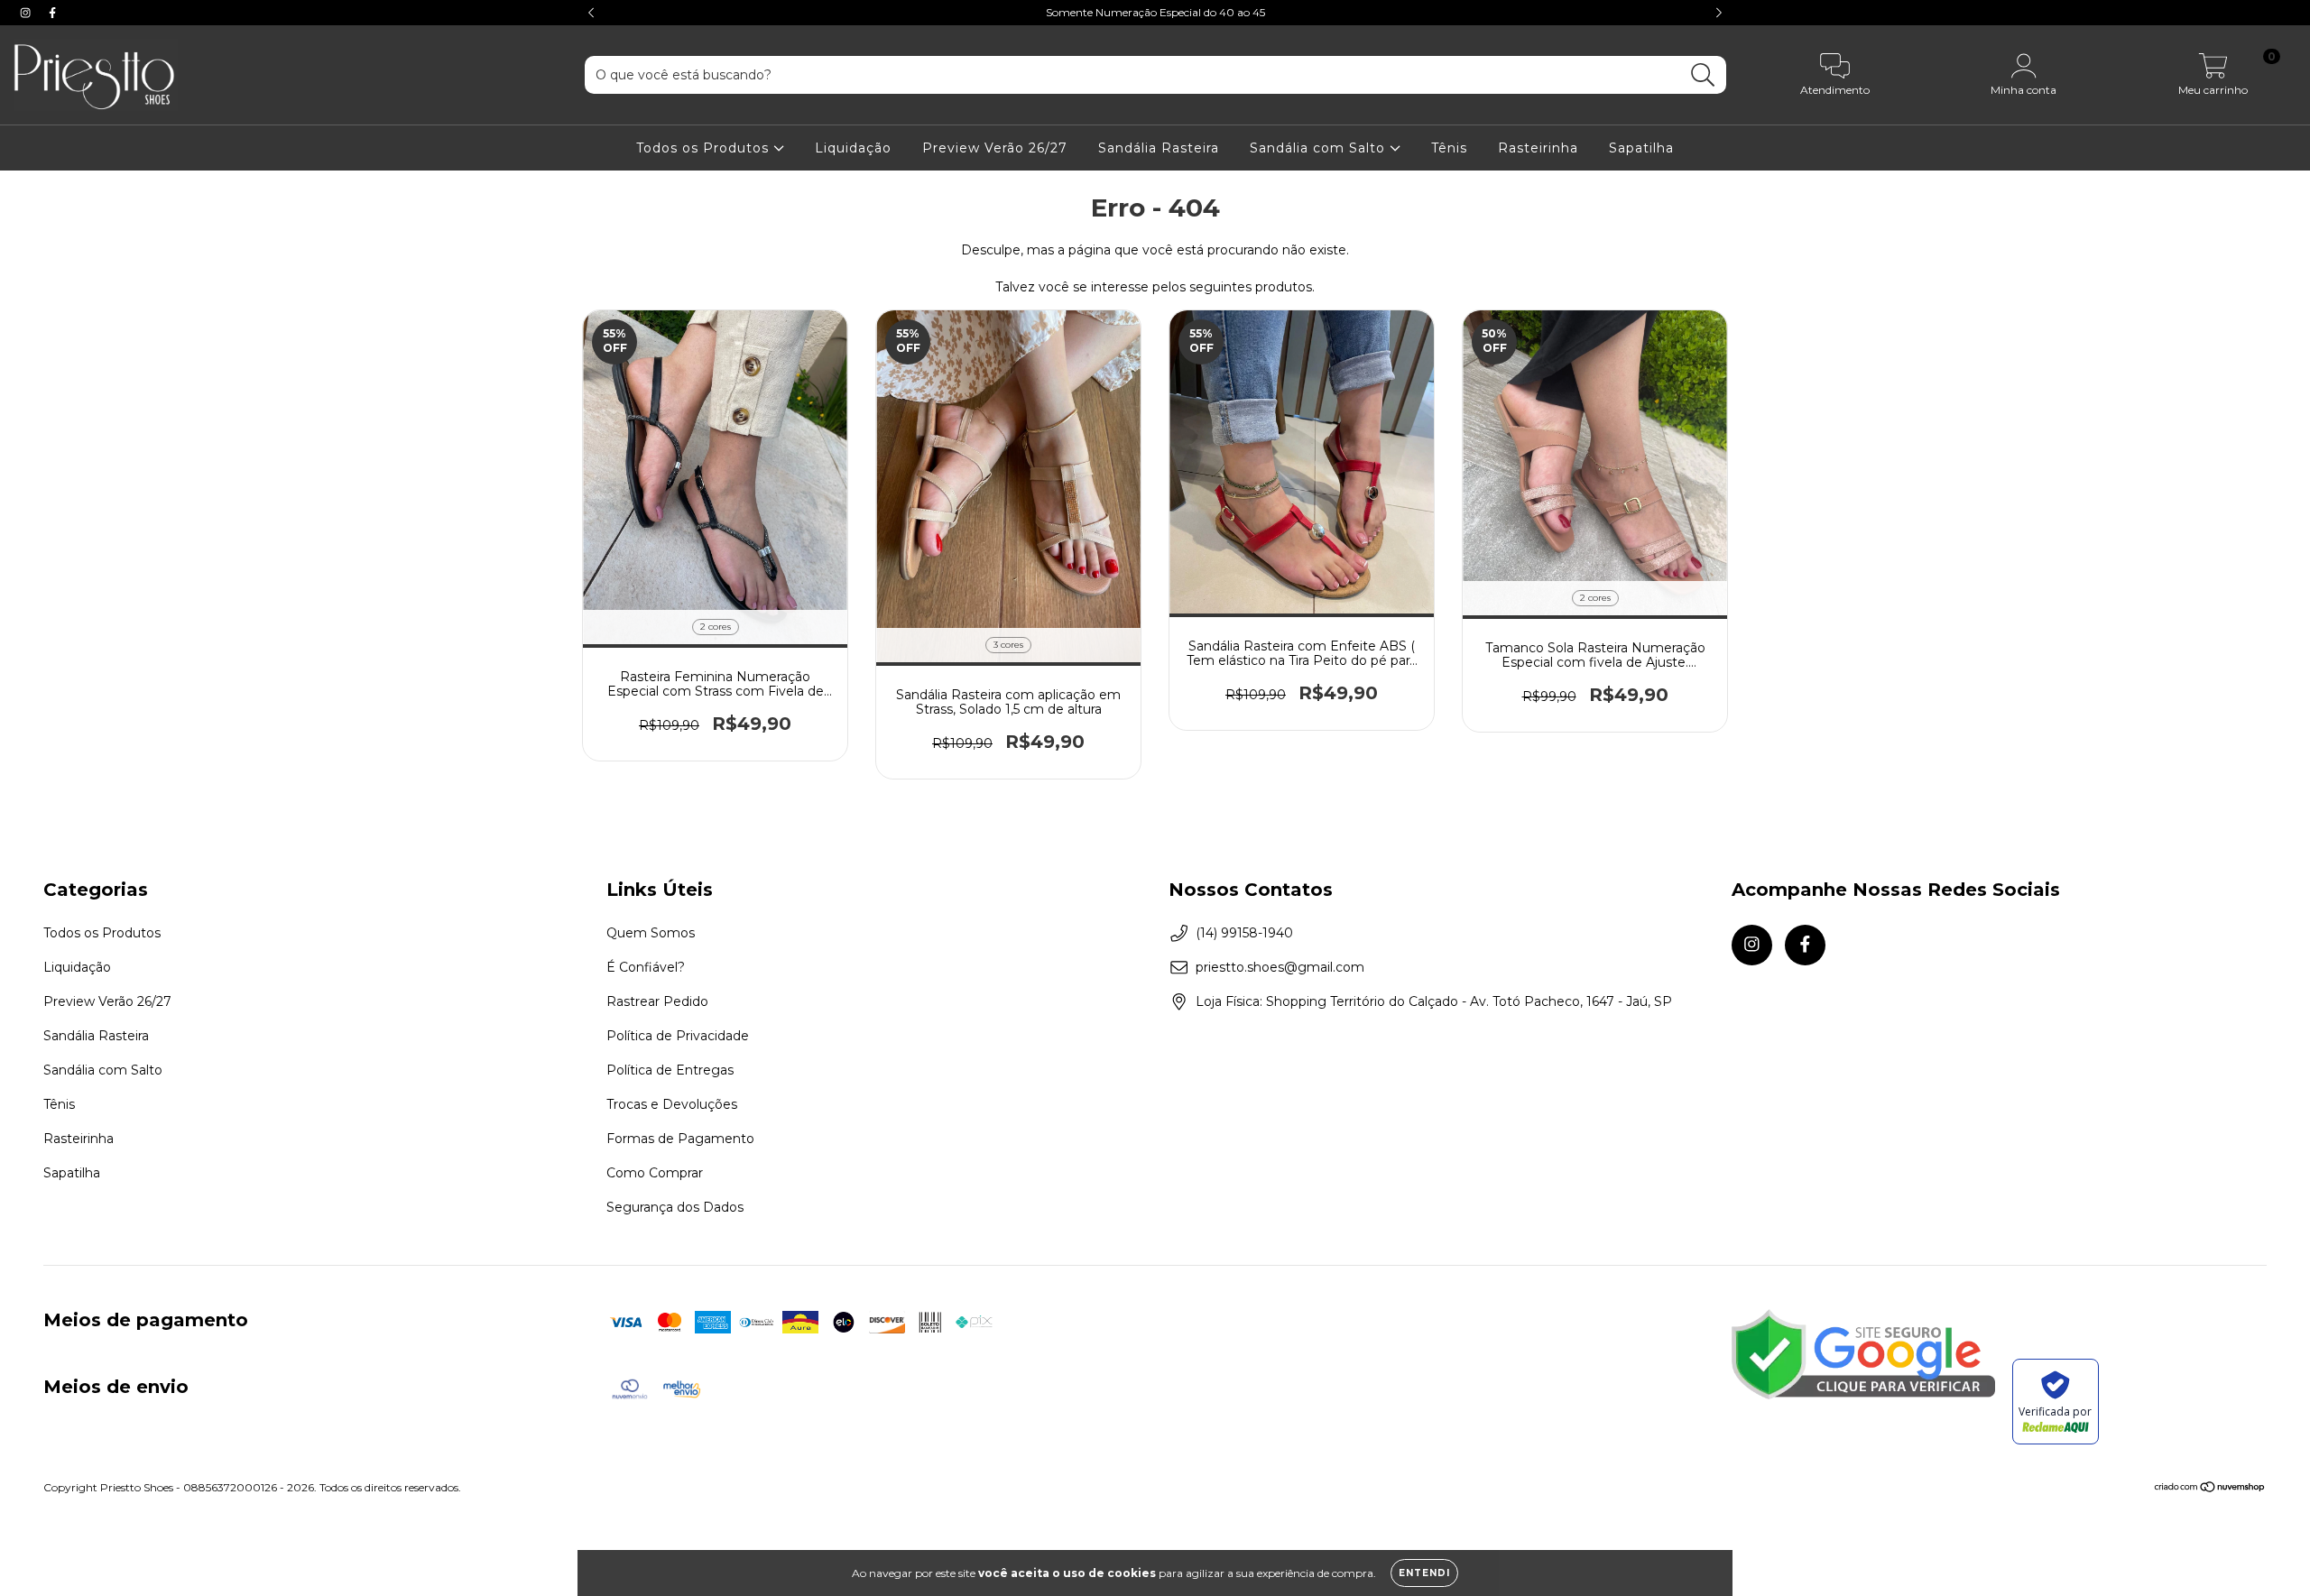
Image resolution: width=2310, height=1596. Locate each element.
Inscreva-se (1155, 272)
